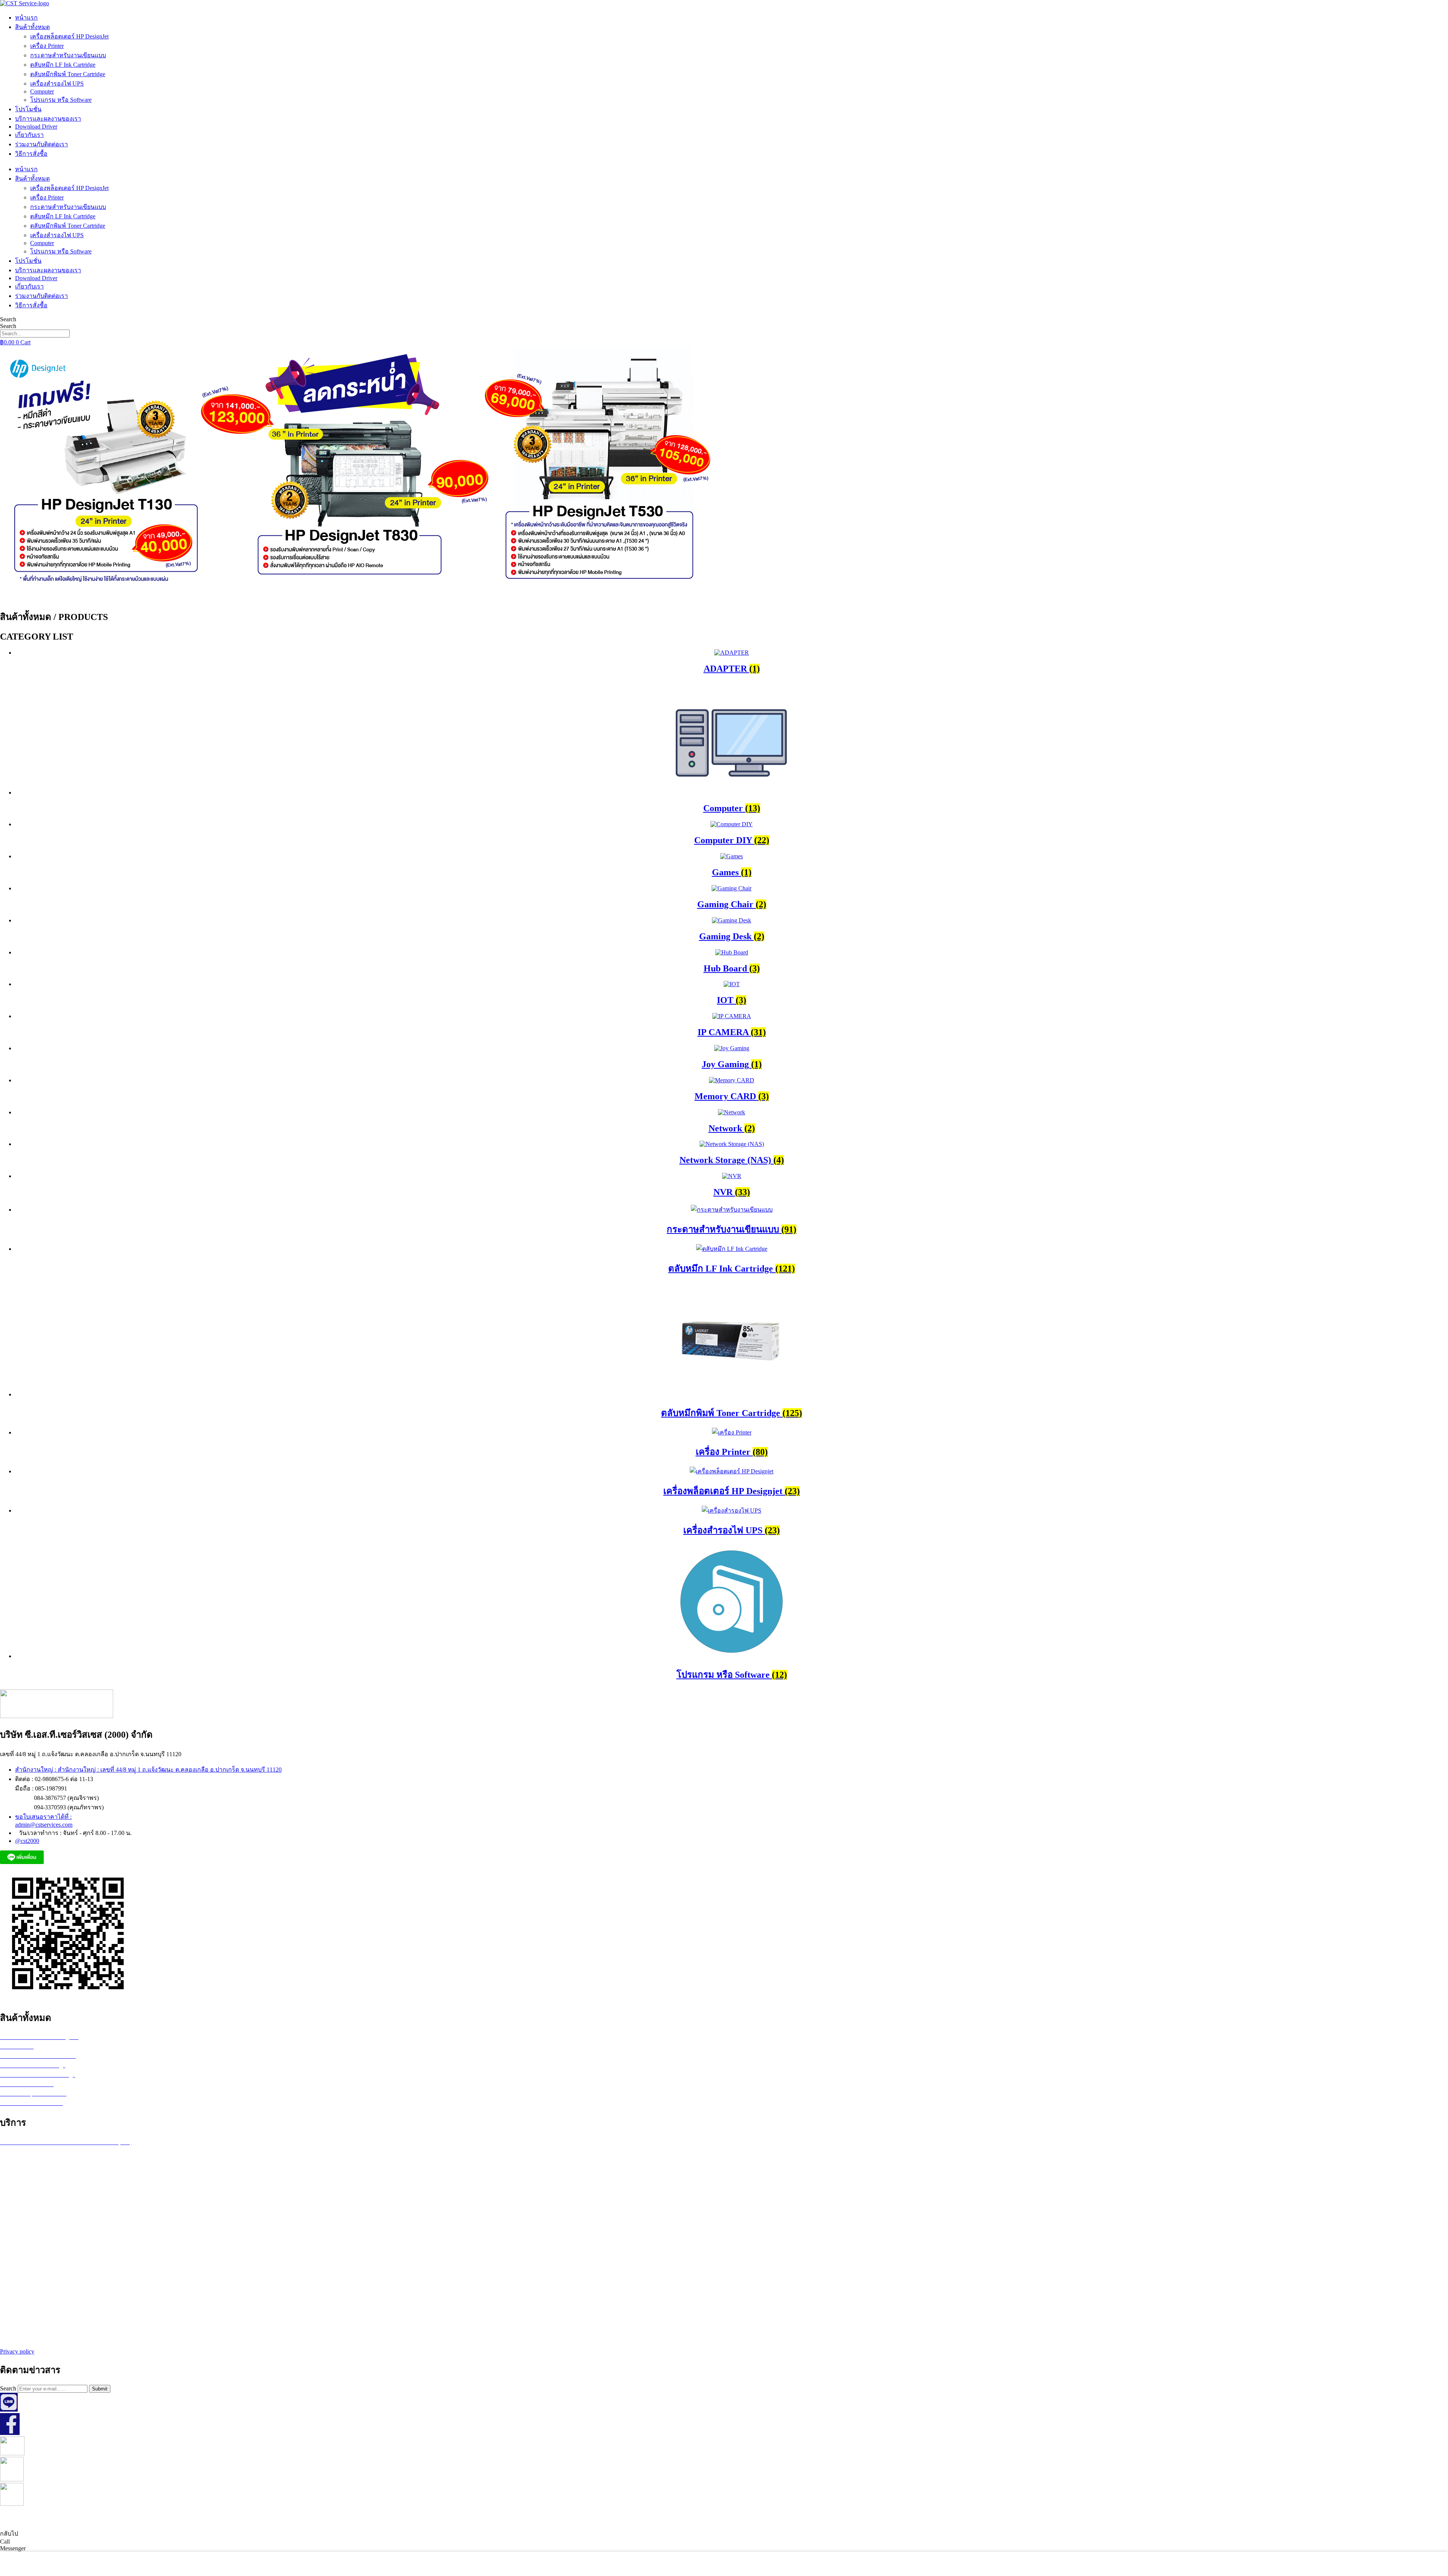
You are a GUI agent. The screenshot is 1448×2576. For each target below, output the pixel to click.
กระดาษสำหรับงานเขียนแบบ (68, 55)
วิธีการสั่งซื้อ (31, 154)
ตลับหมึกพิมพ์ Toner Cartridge (68, 74)
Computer (42, 91)
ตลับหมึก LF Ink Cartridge (63, 65)
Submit (100, 2389)
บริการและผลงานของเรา (48, 119)
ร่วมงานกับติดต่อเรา (41, 144)
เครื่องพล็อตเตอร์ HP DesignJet (69, 36)
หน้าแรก (26, 18)
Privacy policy (17, 2351)
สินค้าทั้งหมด (32, 27)
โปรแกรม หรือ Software (61, 100)
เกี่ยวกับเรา (29, 135)
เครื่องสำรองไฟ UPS (57, 84)
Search (8, 319)
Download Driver (36, 127)
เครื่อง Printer (47, 46)
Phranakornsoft (769, 2518)
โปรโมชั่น (28, 109)
